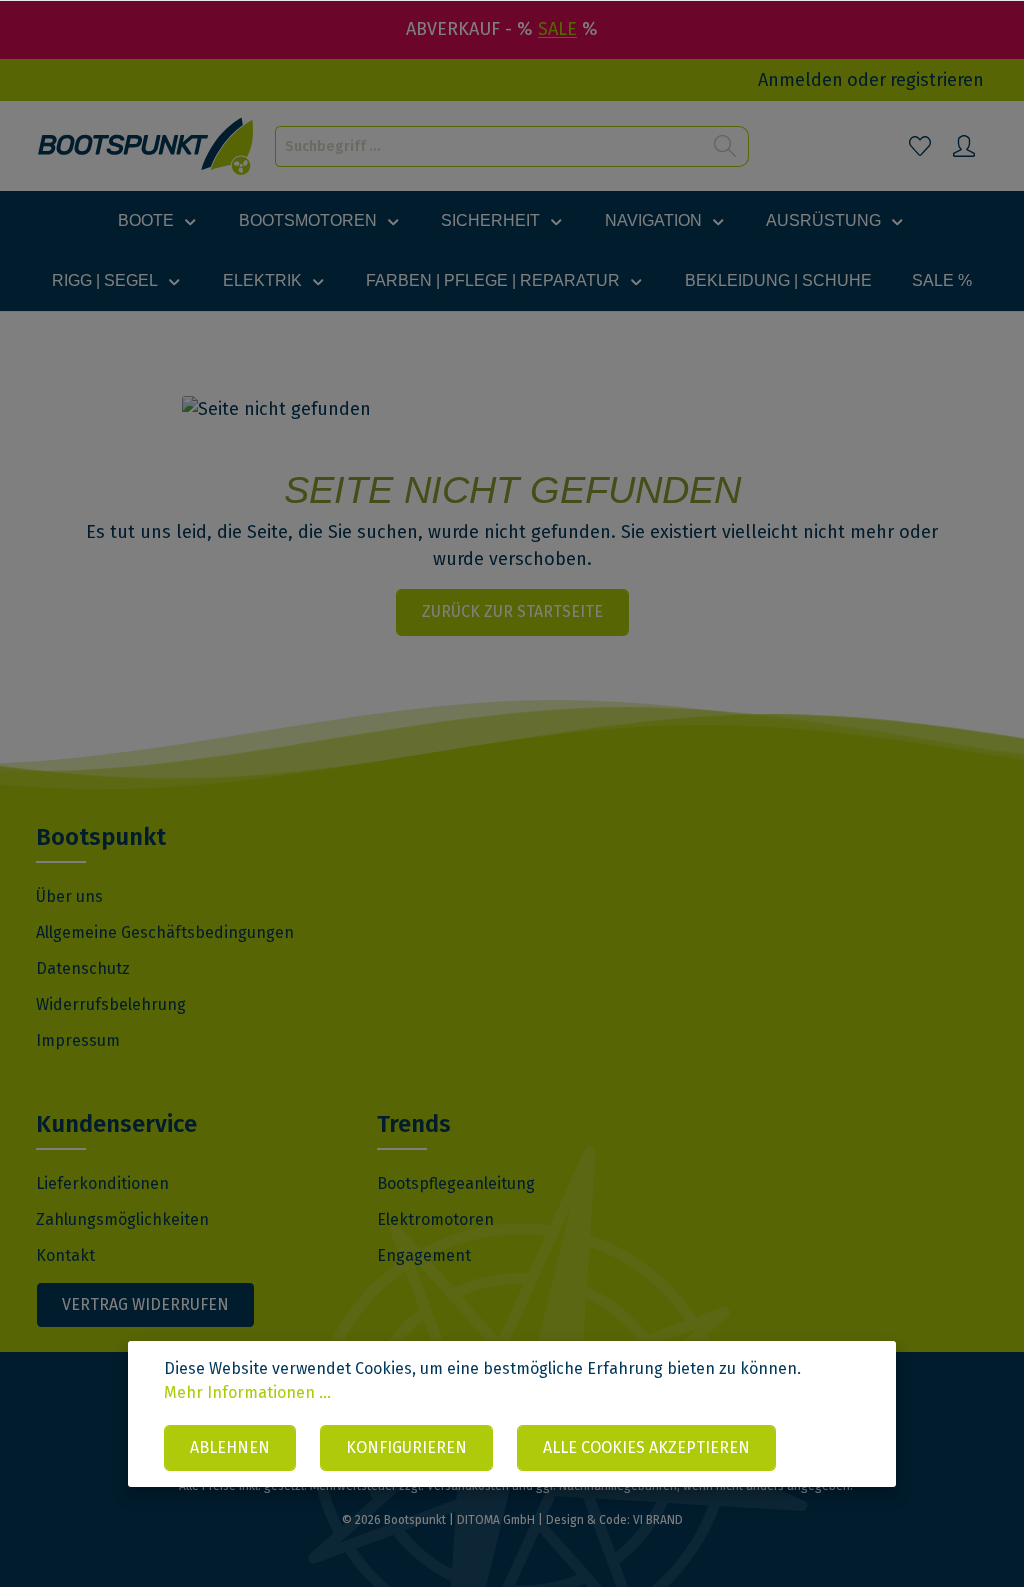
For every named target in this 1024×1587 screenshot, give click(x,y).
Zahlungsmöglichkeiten (122, 1219)
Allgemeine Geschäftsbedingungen (165, 932)
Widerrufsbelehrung (111, 1004)
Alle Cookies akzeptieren (646, 1447)
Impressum (78, 1040)
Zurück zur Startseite (512, 611)
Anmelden (800, 80)
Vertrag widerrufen (145, 1304)
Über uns (69, 896)
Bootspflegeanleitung (456, 1183)
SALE (557, 29)
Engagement (424, 1255)
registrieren (937, 80)
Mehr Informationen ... (247, 1392)
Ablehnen (230, 1447)
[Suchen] (725, 146)
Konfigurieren (406, 1447)
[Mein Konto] (964, 146)
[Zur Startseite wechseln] (146, 146)
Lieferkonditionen (102, 1183)
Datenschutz (83, 968)
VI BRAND (658, 1520)
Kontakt (65, 1255)
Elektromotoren (435, 1219)
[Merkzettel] (920, 146)
